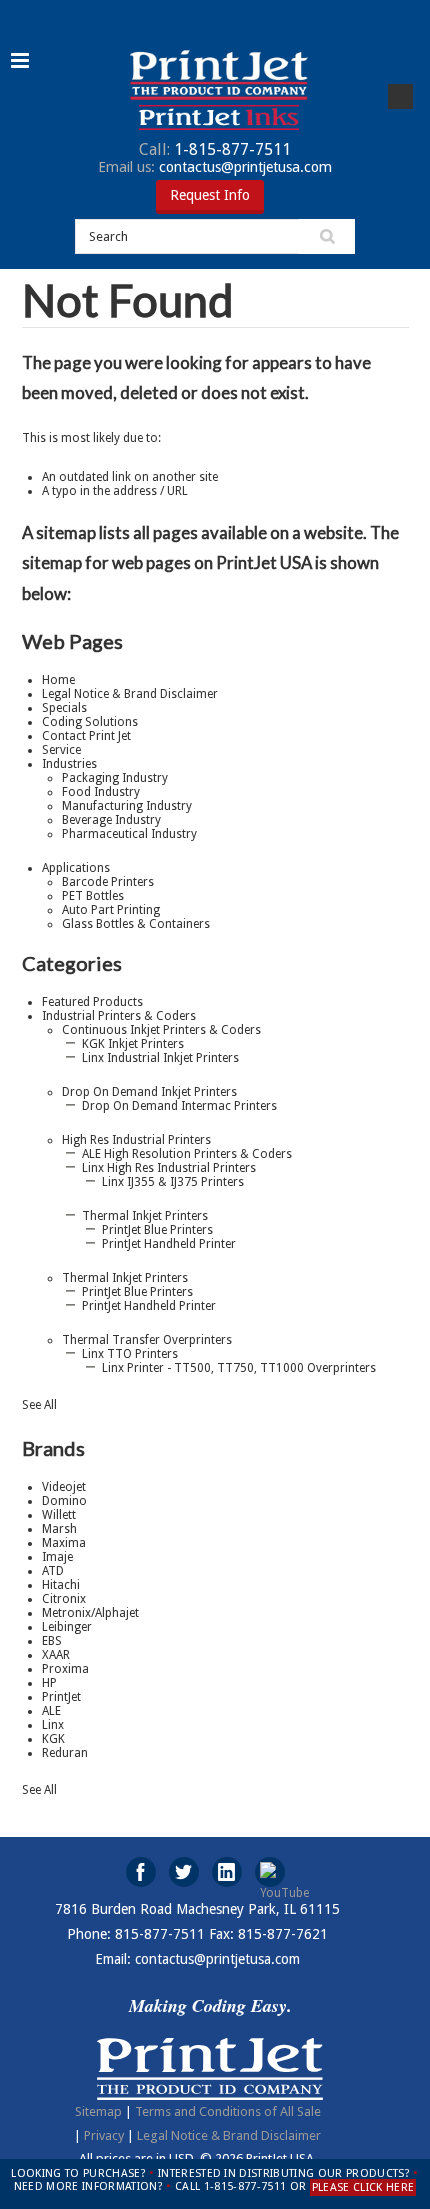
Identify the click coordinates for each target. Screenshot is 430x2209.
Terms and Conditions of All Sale (228, 2111)
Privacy (104, 2135)
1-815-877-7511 (215, 149)
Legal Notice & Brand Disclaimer (229, 2135)
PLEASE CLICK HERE (363, 2187)
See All (39, 1405)
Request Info (210, 195)
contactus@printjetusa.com (215, 167)
